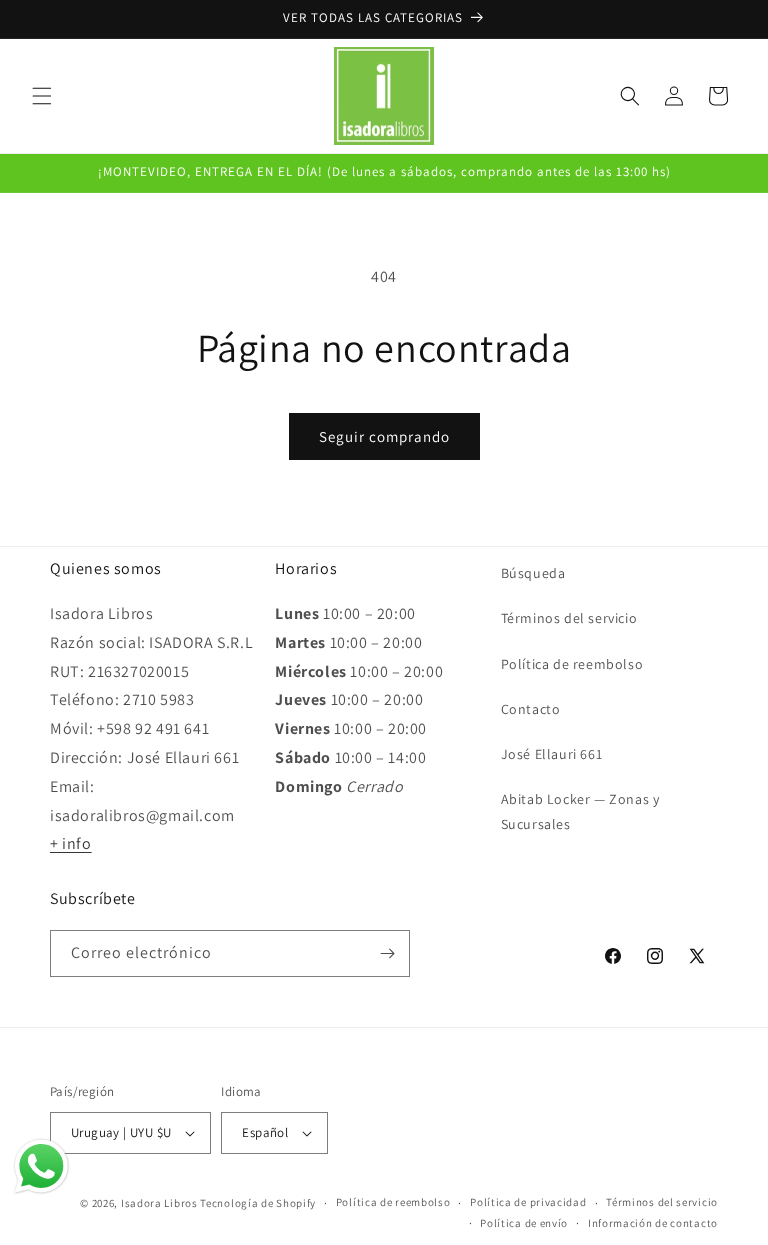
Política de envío (524, 1223)
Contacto (531, 709)
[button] (42, 96)
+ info (71, 843)
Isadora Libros (159, 1203)
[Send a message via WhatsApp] (41, 1166)
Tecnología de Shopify (258, 1203)
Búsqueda (533, 573)
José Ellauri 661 (552, 754)
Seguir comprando (384, 436)
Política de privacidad (528, 1202)
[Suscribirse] (387, 953)
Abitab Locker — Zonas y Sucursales (580, 811)
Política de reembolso (572, 664)
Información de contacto (653, 1223)
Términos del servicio (569, 618)
